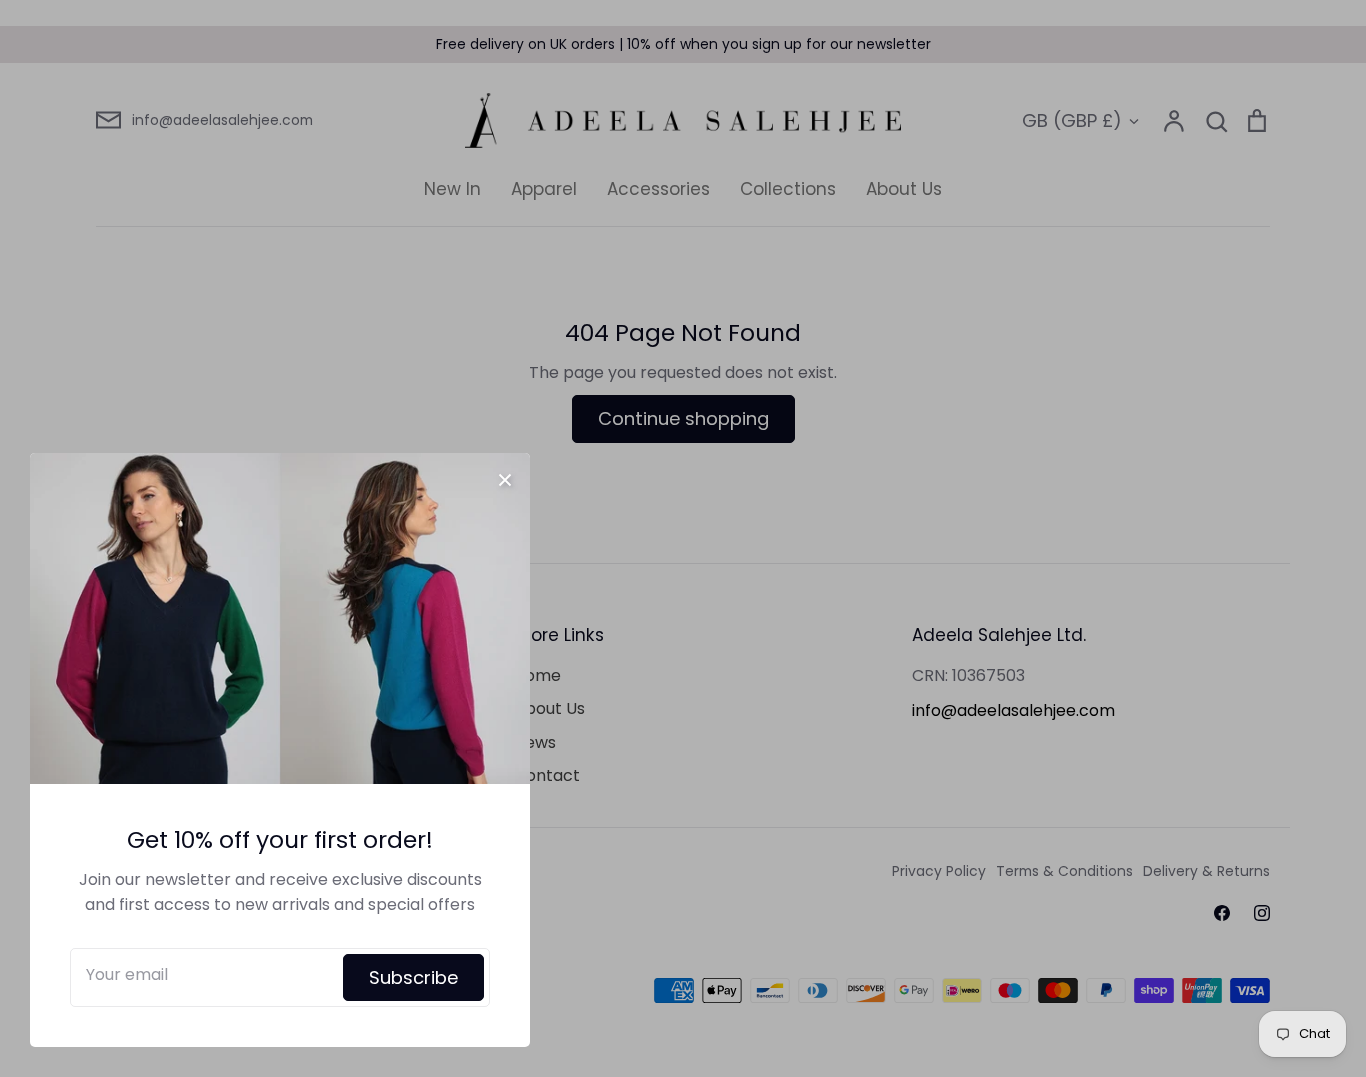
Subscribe (413, 977)
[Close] (505, 478)
